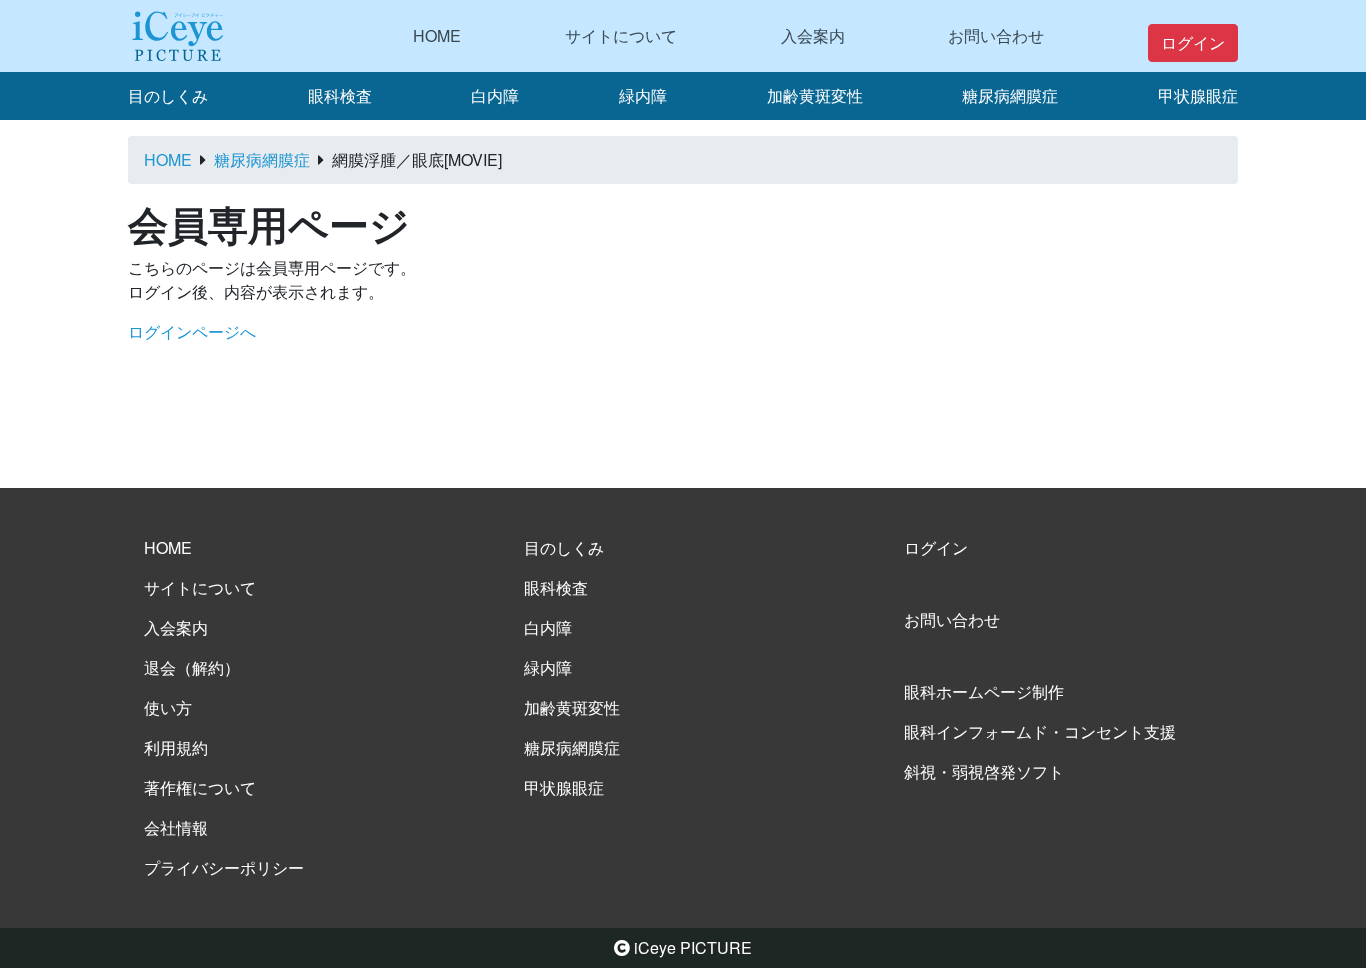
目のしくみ (168, 95)
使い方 (168, 707)
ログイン (1193, 42)
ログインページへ (192, 331)
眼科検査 (340, 95)
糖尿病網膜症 (1010, 95)
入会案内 (813, 35)
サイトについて (621, 35)
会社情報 (176, 827)
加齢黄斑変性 (815, 95)
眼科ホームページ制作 (984, 691)
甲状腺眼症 (1198, 95)
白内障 (495, 95)
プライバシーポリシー (224, 867)
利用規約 (176, 747)
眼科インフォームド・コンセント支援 (1040, 731)
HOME (437, 35)
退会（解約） (192, 667)
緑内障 (643, 95)
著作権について (200, 787)
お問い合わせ (996, 35)
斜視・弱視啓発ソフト (984, 771)
